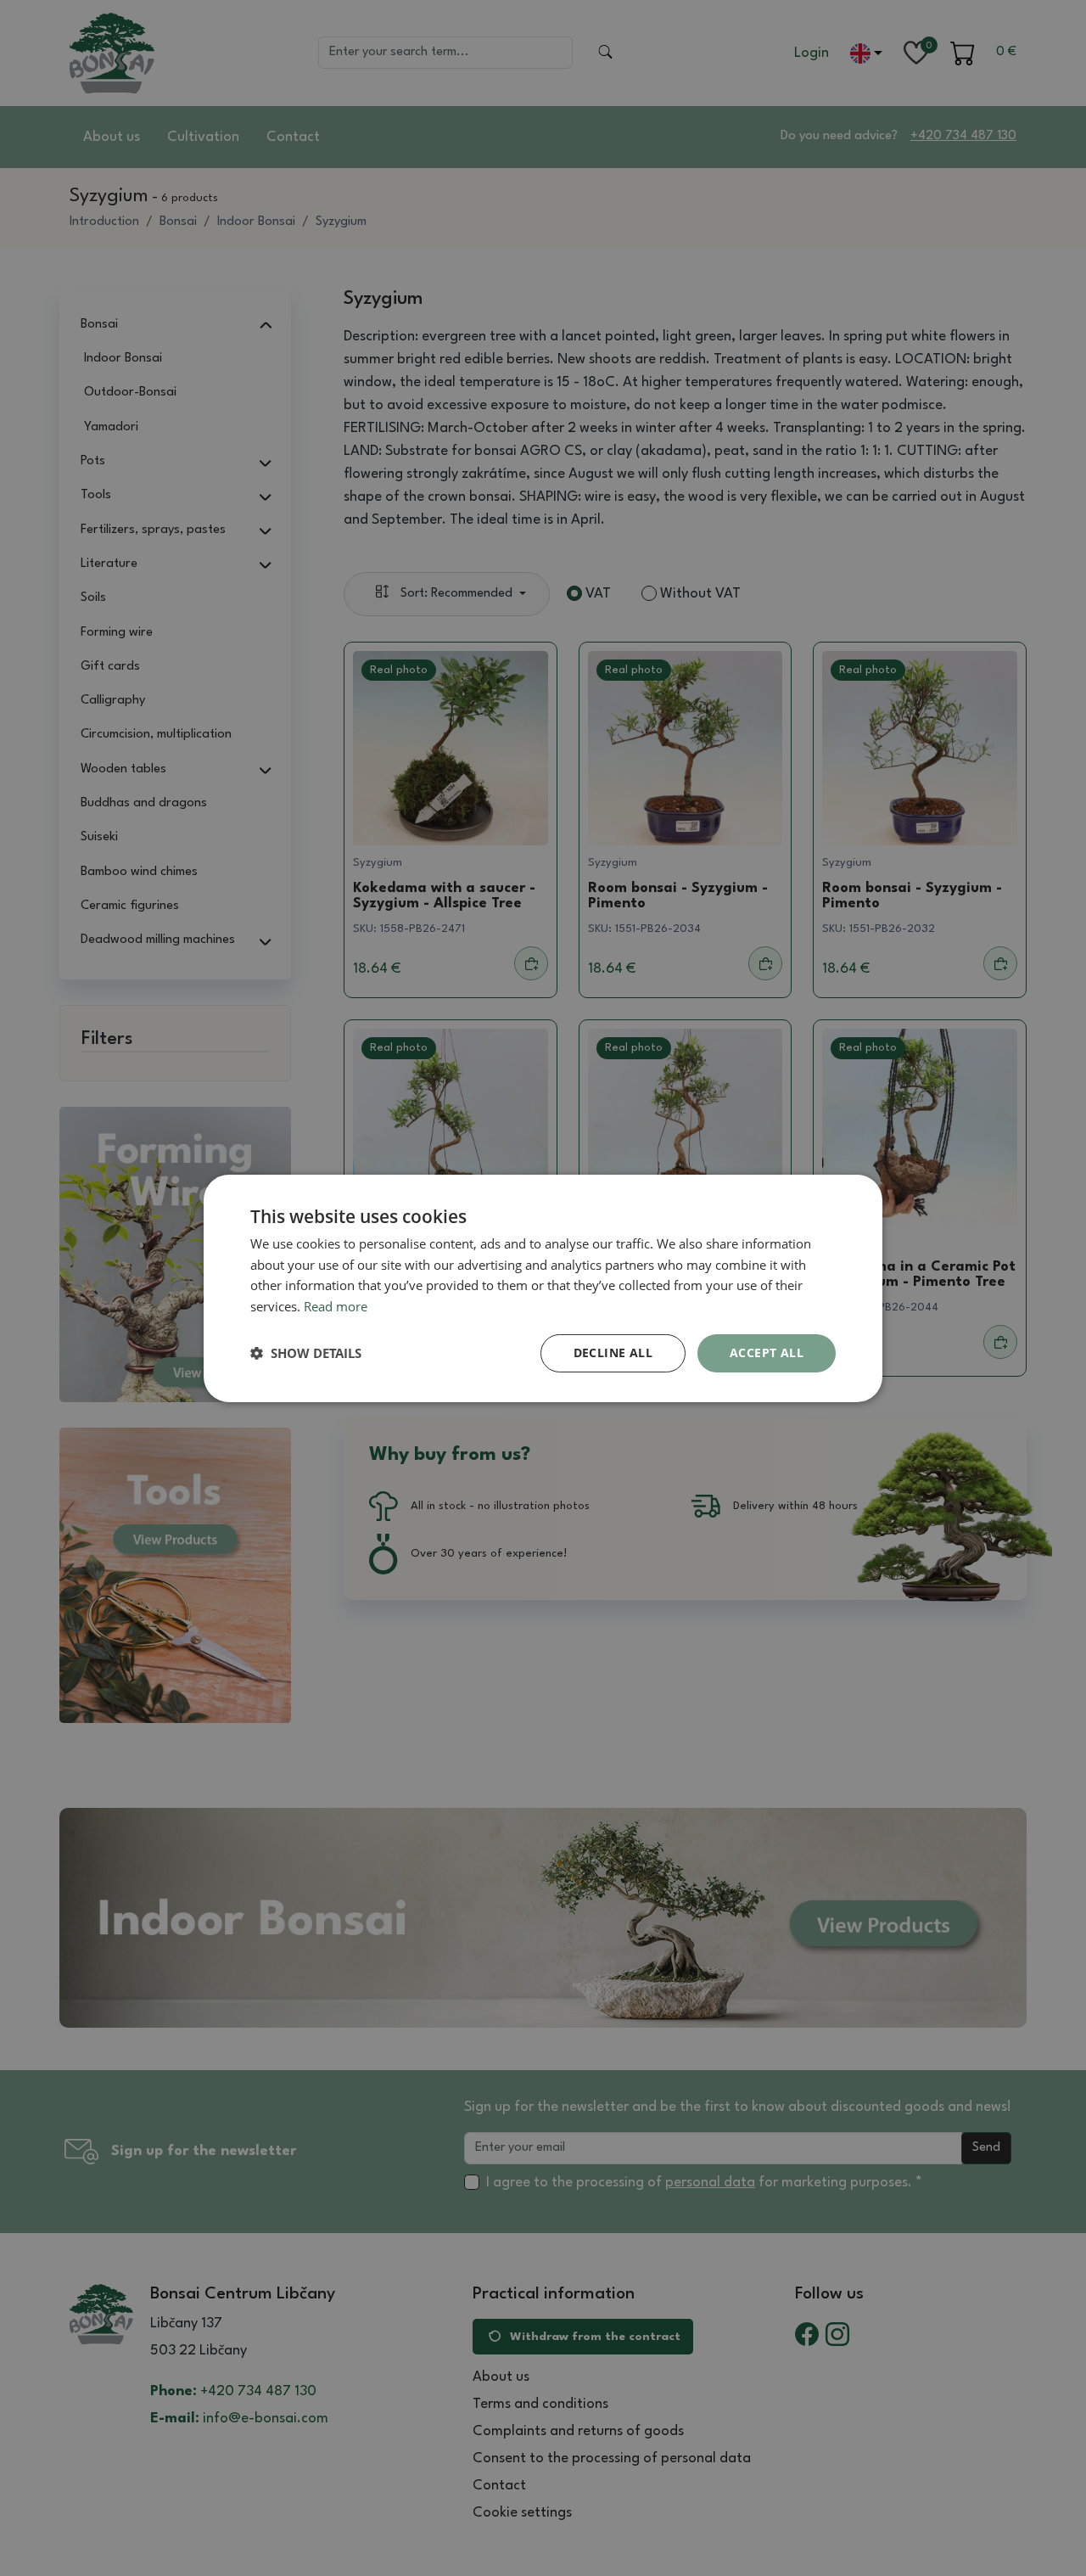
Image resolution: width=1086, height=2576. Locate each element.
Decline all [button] (613, 1353)
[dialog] (543, 1288)
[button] (306, 1353)
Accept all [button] (767, 1353)
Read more (336, 1306)
